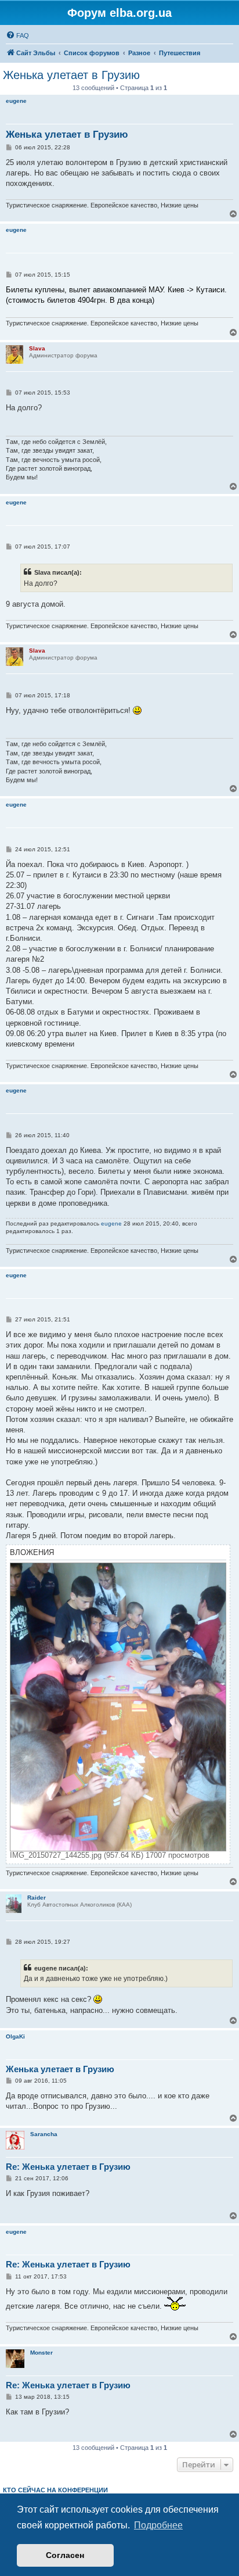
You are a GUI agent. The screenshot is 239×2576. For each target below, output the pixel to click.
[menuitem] (17, 35)
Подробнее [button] (158, 2525)
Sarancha (44, 2134)
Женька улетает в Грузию (71, 75)
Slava (37, 348)
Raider (37, 1898)
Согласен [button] (65, 2555)
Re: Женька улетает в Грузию (68, 2167)
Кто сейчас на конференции (55, 2490)
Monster (41, 2353)
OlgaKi (15, 2036)
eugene (16, 101)
